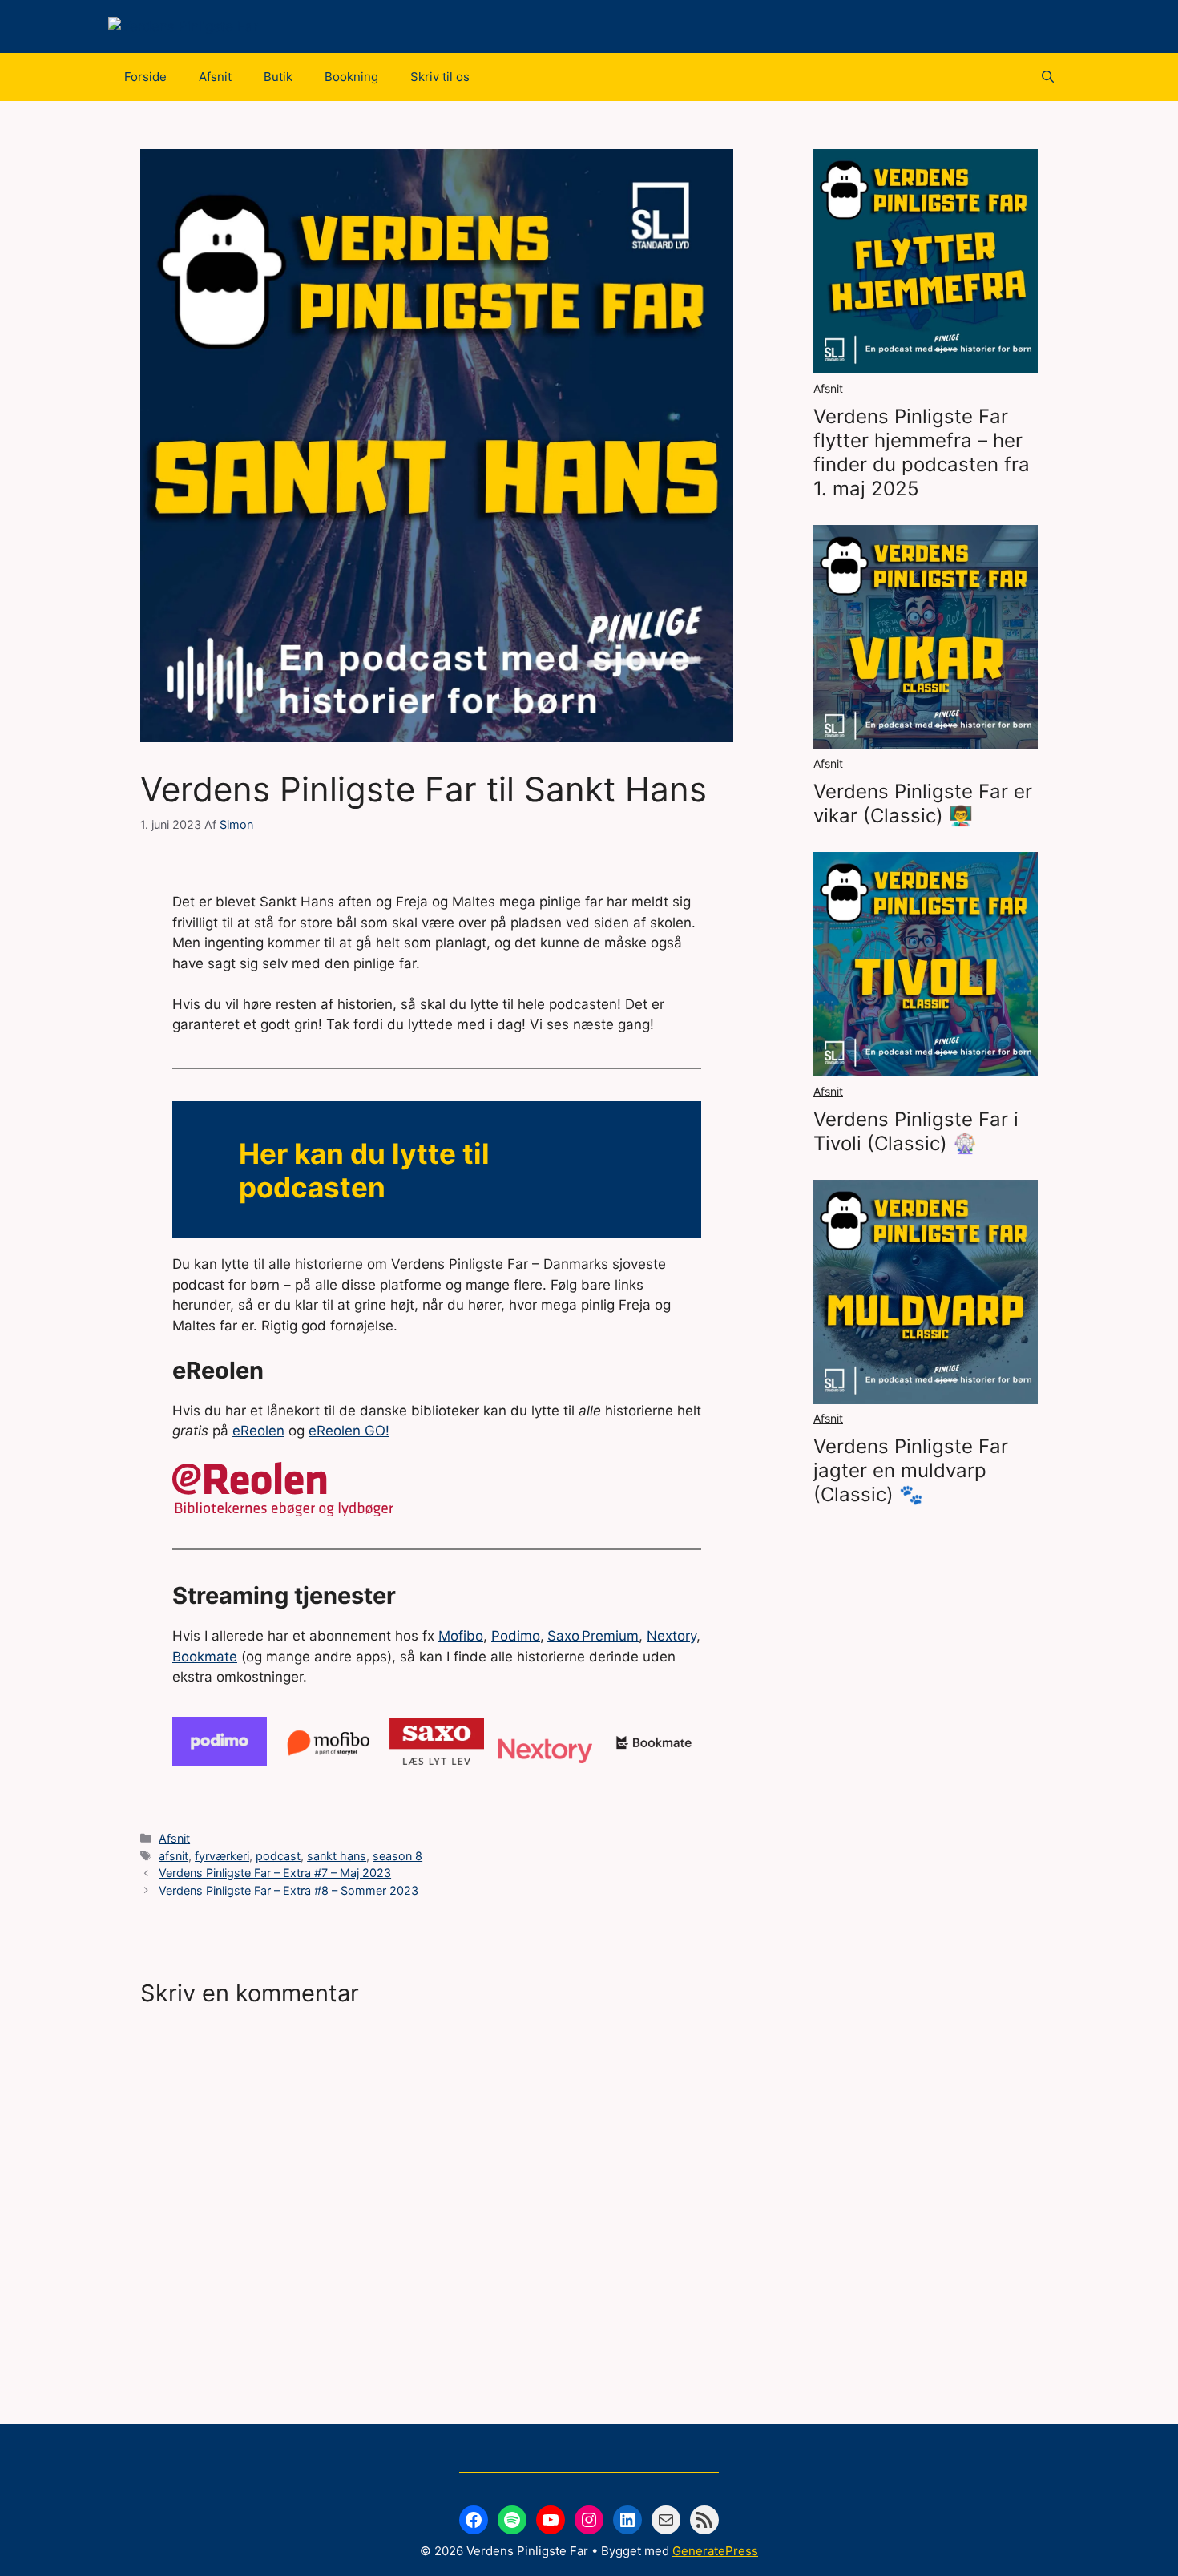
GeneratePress (715, 2551)
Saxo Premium (593, 1636)
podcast (278, 1856)
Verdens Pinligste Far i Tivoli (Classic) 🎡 (916, 1131)
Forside (145, 77)
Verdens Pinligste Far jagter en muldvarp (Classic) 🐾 (911, 1470)
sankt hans (337, 1856)
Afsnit (215, 77)
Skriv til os (440, 77)
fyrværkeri (222, 1856)
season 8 (397, 1856)
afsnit (173, 1856)
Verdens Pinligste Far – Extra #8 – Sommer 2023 (288, 1890)
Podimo (516, 1636)
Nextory (672, 1636)
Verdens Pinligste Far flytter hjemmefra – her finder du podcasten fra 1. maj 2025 (922, 452)
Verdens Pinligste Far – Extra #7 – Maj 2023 (275, 1873)
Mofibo (461, 1636)
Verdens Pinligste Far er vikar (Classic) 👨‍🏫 (923, 803)
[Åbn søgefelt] (1048, 77)
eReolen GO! (349, 1431)
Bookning (351, 77)
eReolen (258, 1431)
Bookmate (205, 1657)
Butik (278, 77)
